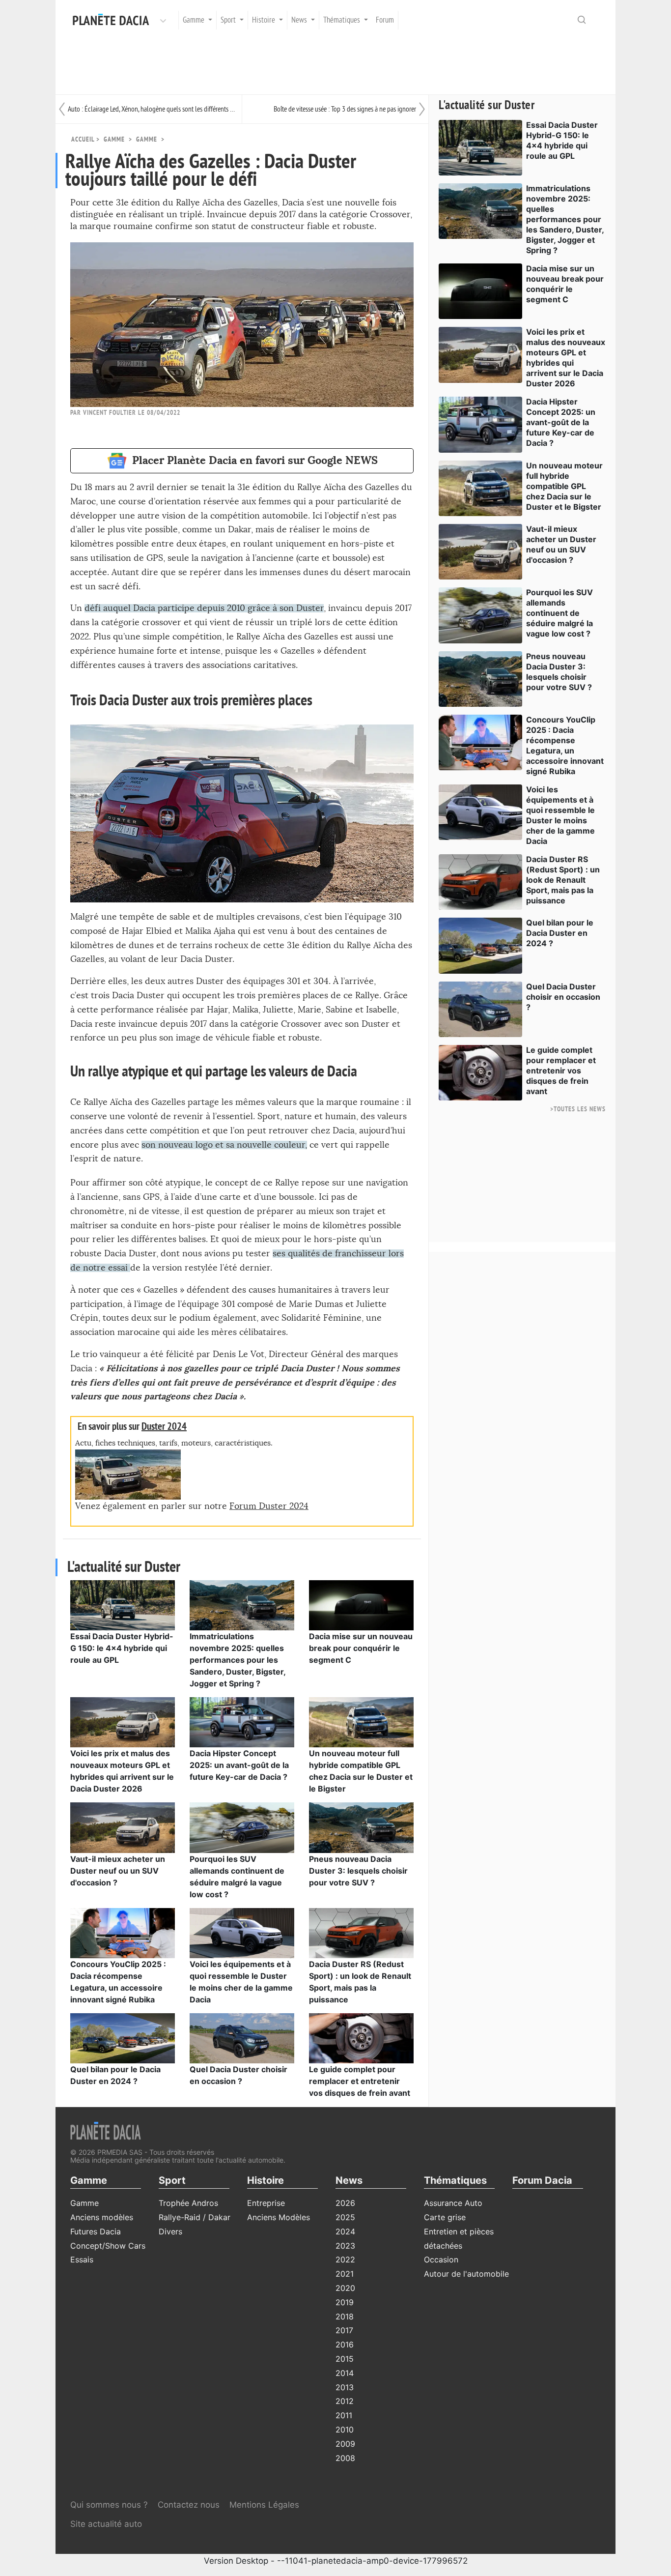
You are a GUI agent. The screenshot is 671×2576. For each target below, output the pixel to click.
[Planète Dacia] (113, 20)
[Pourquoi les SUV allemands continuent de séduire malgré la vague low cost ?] (242, 1827)
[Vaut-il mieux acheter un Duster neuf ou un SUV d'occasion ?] (123, 1827)
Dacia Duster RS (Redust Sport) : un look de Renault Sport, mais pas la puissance (563, 880)
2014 (345, 2373)
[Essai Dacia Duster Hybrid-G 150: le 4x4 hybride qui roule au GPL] (123, 1604)
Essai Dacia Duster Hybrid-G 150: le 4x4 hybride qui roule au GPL (122, 1648)
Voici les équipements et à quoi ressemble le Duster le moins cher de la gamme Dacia (560, 815)
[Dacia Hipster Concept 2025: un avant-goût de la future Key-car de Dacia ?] (242, 1722)
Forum (385, 20)
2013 (345, 2387)
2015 (345, 2359)
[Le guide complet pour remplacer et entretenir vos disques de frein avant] (361, 2037)
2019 (345, 2302)
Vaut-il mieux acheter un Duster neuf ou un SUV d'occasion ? (118, 1871)
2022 (345, 2259)
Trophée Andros (188, 2203)
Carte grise (445, 2217)
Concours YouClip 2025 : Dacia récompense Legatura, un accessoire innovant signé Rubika (565, 745)
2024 (345, 2231)
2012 (345, 2401)
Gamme (147, 139)
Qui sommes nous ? (109, 2505)
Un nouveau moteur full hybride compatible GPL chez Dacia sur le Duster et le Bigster (564, 486)
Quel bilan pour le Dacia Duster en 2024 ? (560, 933)
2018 (345, 2316)
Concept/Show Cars (108, 2246)
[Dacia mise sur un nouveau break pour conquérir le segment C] (361, 1604)
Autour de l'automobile (466, 2274)
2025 (345, 2217)
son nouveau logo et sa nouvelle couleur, (224, 1145)
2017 (344, 2330)
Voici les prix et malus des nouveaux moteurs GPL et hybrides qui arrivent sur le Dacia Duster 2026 (566, 358)
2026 (345, 2203)
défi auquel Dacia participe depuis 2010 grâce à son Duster (204, 608)
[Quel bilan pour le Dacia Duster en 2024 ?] (123, 2037)
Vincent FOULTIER (110, 413)
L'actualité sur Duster (487, 105)
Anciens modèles (102, 2217)
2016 (345, 2344)
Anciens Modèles (279, 2217)
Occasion (441, 2259)
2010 (345, 2430)
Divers (170, 2231)
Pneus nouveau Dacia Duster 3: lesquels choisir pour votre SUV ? (358, 1871)
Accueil (83, 139)
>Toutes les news (578, 1109)
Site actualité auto (106, 2524)
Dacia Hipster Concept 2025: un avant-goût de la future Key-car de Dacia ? (239, 1765)
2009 (345, 2444)
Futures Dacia (96, 2231)
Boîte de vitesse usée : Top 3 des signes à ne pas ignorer (345, 109)
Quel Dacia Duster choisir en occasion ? (563, 997)
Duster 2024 (164, 1427)
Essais (82, 2259)
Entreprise (266, 2203)
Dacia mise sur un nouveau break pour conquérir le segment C (361, 1648)
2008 (345, 2458)
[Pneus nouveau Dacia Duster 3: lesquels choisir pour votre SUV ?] (361, 1827)
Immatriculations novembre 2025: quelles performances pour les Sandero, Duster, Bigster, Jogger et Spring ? (238, 1660)
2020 (345, 2288)
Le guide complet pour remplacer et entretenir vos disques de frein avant (360, 2081)
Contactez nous (189, 2505)
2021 (345, 2274)
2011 (344, 2415)
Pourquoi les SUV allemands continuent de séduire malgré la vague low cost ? (559, 613)
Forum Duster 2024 (269, 1506)
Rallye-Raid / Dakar (195, 2217)
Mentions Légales (264, 2505)
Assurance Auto (453, 2203)
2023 (345, 2246)
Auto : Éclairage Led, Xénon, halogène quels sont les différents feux (152, 109)
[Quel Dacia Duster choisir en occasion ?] (242, 2037)
